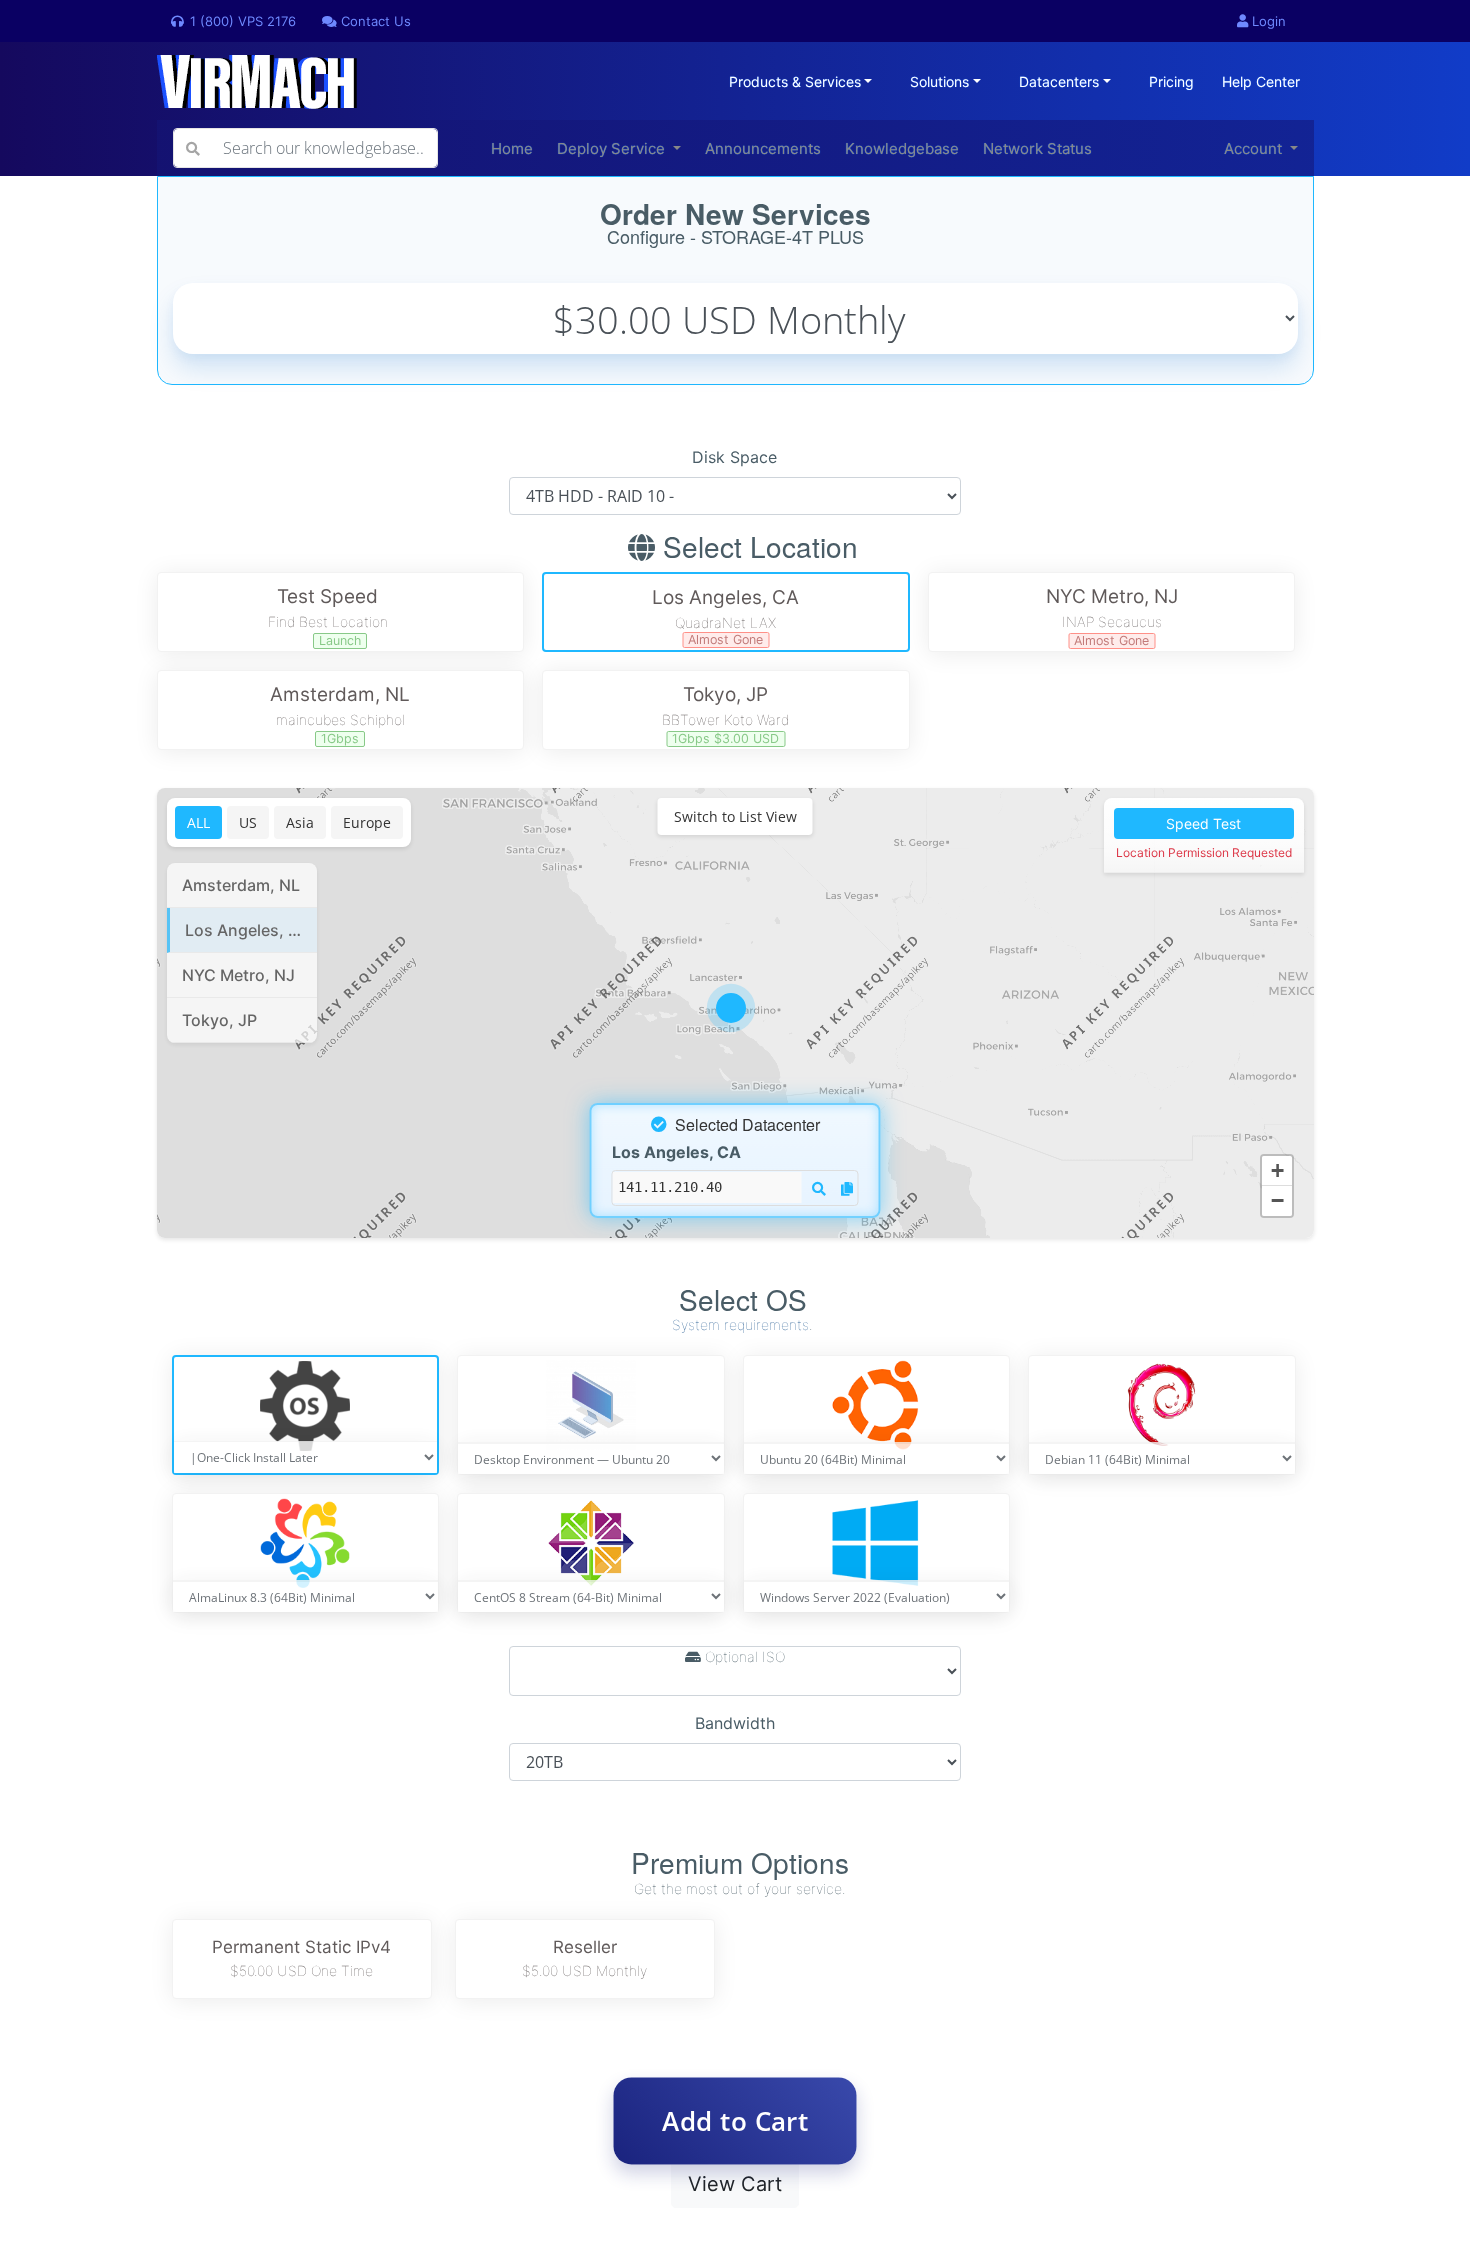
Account (1255, 148)
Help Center (1261, 81)
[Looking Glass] (819, 1188)
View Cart (735, 2184)
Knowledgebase (902, 148)
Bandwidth (735, 1723)
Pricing (1171, 81)
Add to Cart (735, 2121)
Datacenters (1059, 81)
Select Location (756, 547)
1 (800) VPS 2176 (241, 21)
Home (512, 148)
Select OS (743, 1300)
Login (1267, 21)
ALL (198, 822)
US (248, 822)
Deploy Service (613, 148)
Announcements (763, 148)
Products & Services (795, 81)
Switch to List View (735, 816)
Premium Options (740, 1863)
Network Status (1037, 148)
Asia (300, 822)
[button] (736, 1013)
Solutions (939, 81)
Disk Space (734, 457)
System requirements (740, 1324)
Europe (367, 822)
